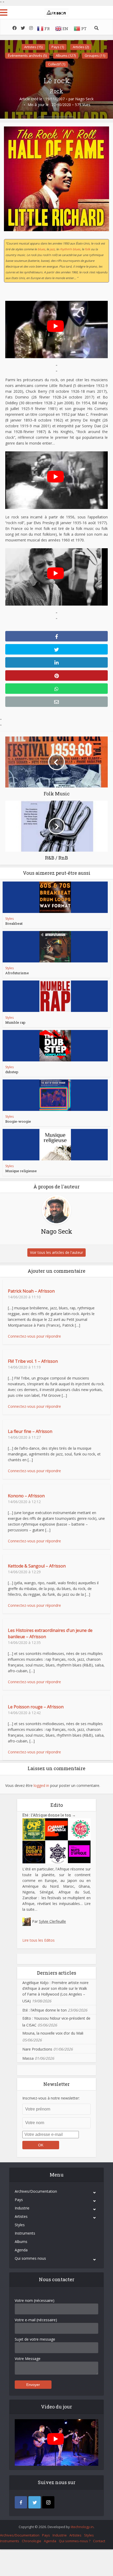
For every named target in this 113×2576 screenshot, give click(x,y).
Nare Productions (37, 2049)
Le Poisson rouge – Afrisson (36, 1707)
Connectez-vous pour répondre (34, 1336)
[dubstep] (55, 1046)
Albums (21, 2242)
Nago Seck (84, 99)
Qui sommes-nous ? (75, 2541)
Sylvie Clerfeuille (52, 1921)
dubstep (12, 1072)
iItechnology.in (82, 2527)
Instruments (25, 2233)
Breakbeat (14, 923)
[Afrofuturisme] (55, 947)
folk (88, 249)
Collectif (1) (57, 64)
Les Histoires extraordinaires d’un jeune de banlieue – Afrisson (50, 1633)
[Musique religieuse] (55, 1145)
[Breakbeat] (55, 897)
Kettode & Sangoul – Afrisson (37, 1566)
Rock (56, 91)
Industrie (22, 2208)
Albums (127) (66, 56)
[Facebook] (21, 2502)
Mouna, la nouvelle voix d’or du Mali (53, 2033)
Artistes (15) (33, 47)
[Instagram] (48, 2502)
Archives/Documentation (36, 2191)
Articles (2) (81, 47)
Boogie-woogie (18, 1121)
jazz (52, 249)
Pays (19, 2200)
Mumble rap (15, 1022)
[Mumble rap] (55, 996)
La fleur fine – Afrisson (30, 1431)
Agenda (21, 2250)
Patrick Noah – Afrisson (31, 1291)
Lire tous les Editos (38, 1940)
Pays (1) (58, 47)
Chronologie (32, 2541)
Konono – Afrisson (26, 1496)
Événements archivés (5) (27, 56)
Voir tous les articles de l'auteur (56, 1252)
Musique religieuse (21, 1171)
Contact (99, 2541)
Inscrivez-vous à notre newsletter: (51, 2098)
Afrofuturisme (17, 973)
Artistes (21, 2216)
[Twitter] (35, 2502)
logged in (41, 1785)
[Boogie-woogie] (55, 1095)
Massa (28, 2058)
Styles (9, 919)
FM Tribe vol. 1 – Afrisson (33, 1361)
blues (41, 249)
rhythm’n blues (70, 249)
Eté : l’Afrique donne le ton (49, 1815)
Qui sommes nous (30, 2258)
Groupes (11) (95, 56)
